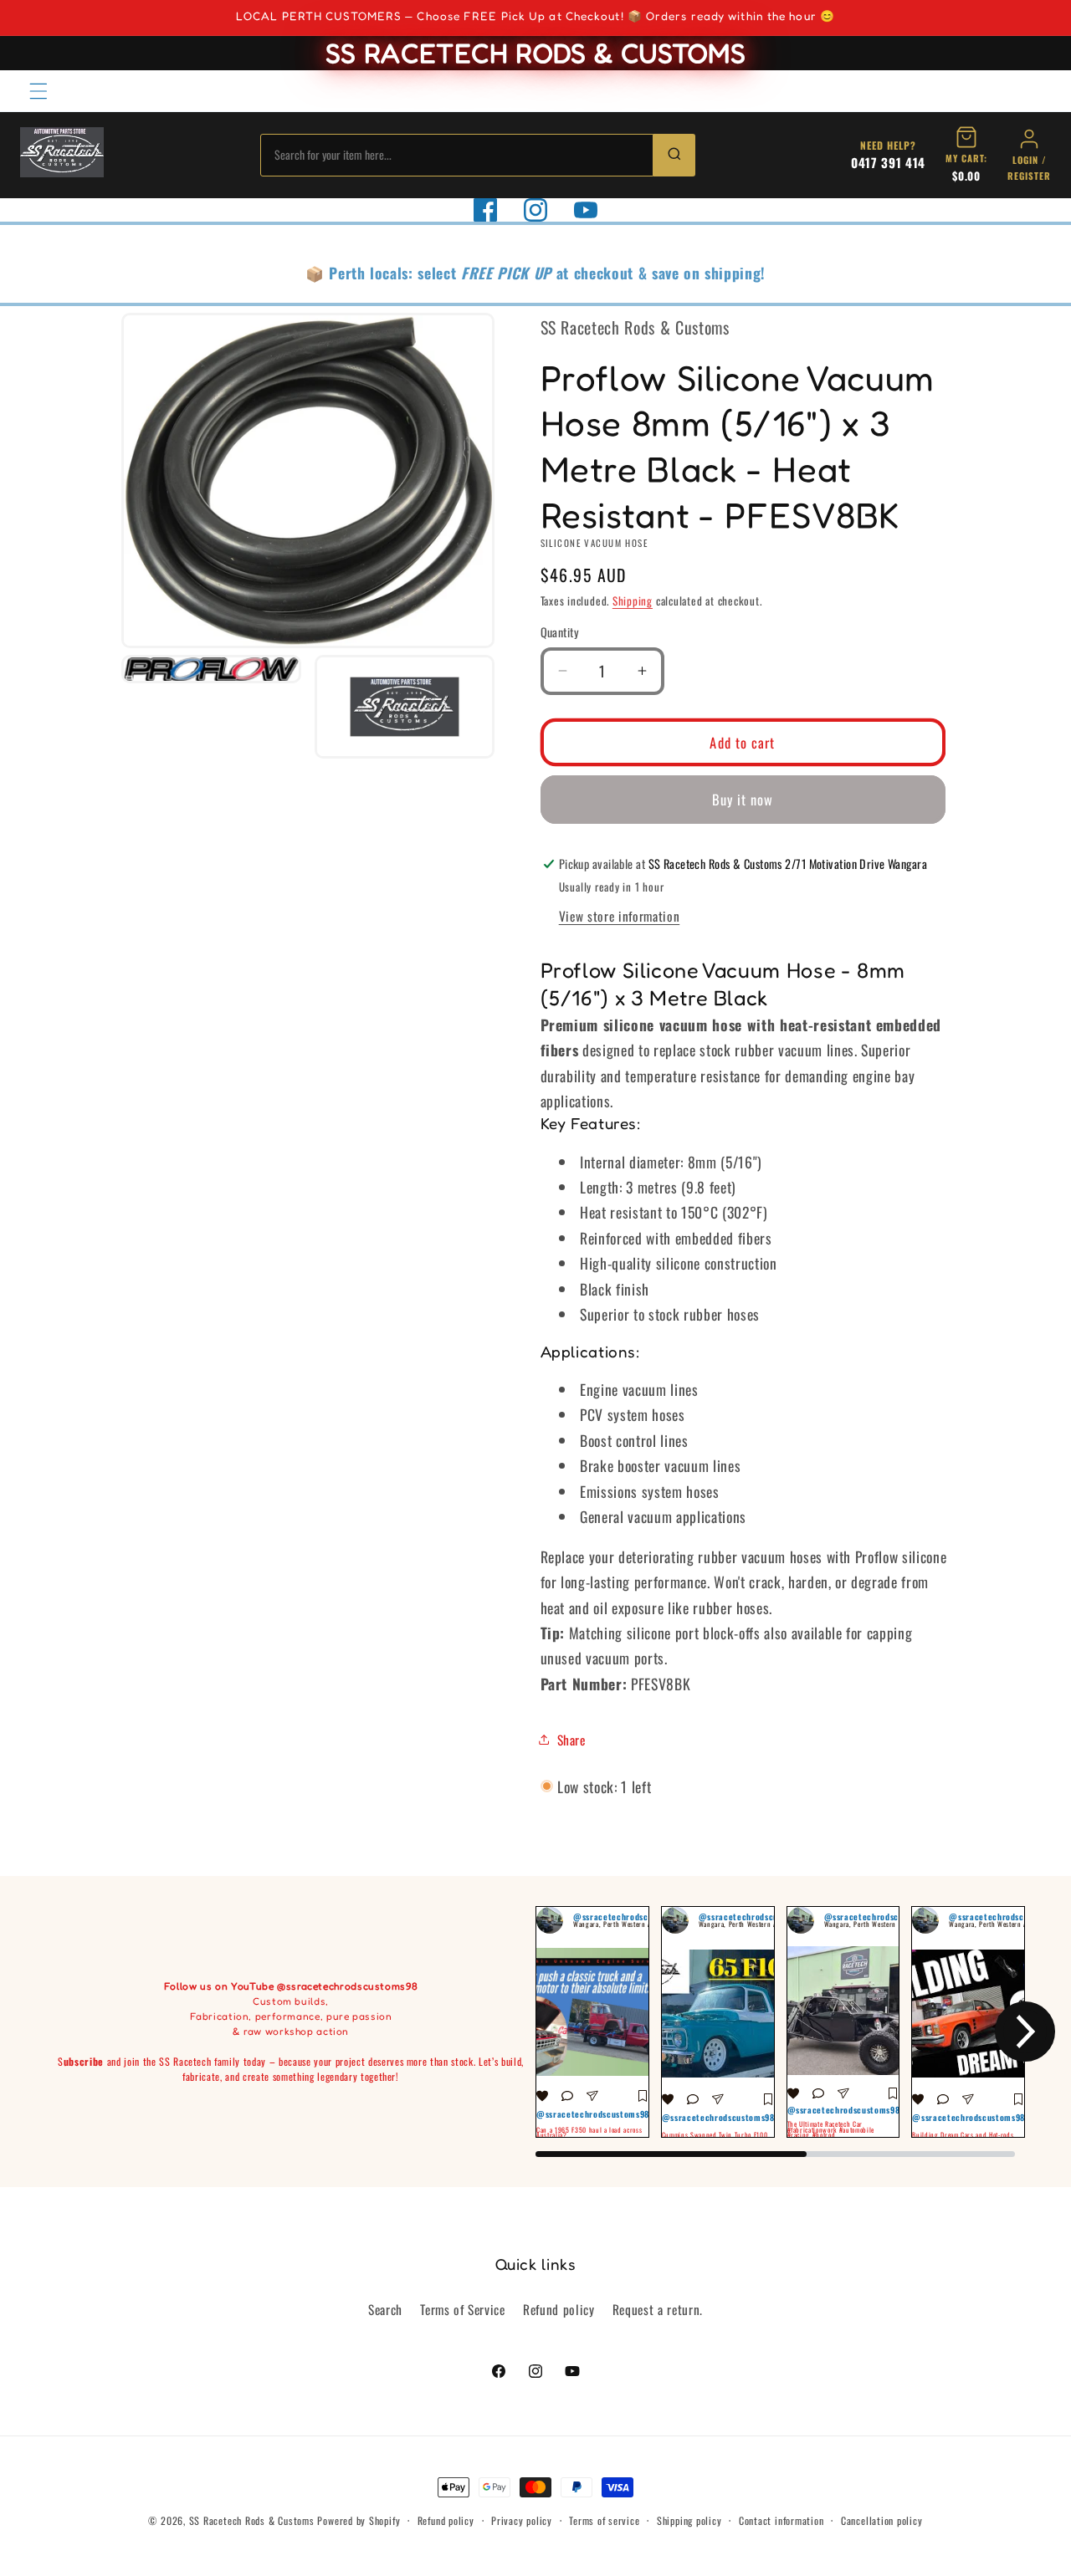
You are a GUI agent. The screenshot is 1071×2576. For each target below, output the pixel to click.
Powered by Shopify (359, 2520)
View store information (620, 915)
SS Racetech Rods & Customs (252, 2520)
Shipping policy (689, 2520)
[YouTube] (586, 210)
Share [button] (571, 1739)
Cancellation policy (882, 2520)
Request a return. (658, 2309)
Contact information (781, 2520)
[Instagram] (535, 210)
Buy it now (743, 799)
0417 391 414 (888, 162)
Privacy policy (522, 2520)
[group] (592, 2022)
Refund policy (559, 2309)
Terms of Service (463, 2309)
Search (385, 2309)
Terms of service (604, 2520)
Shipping (633, 601)
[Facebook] (485, 210)
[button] (38, 90)
